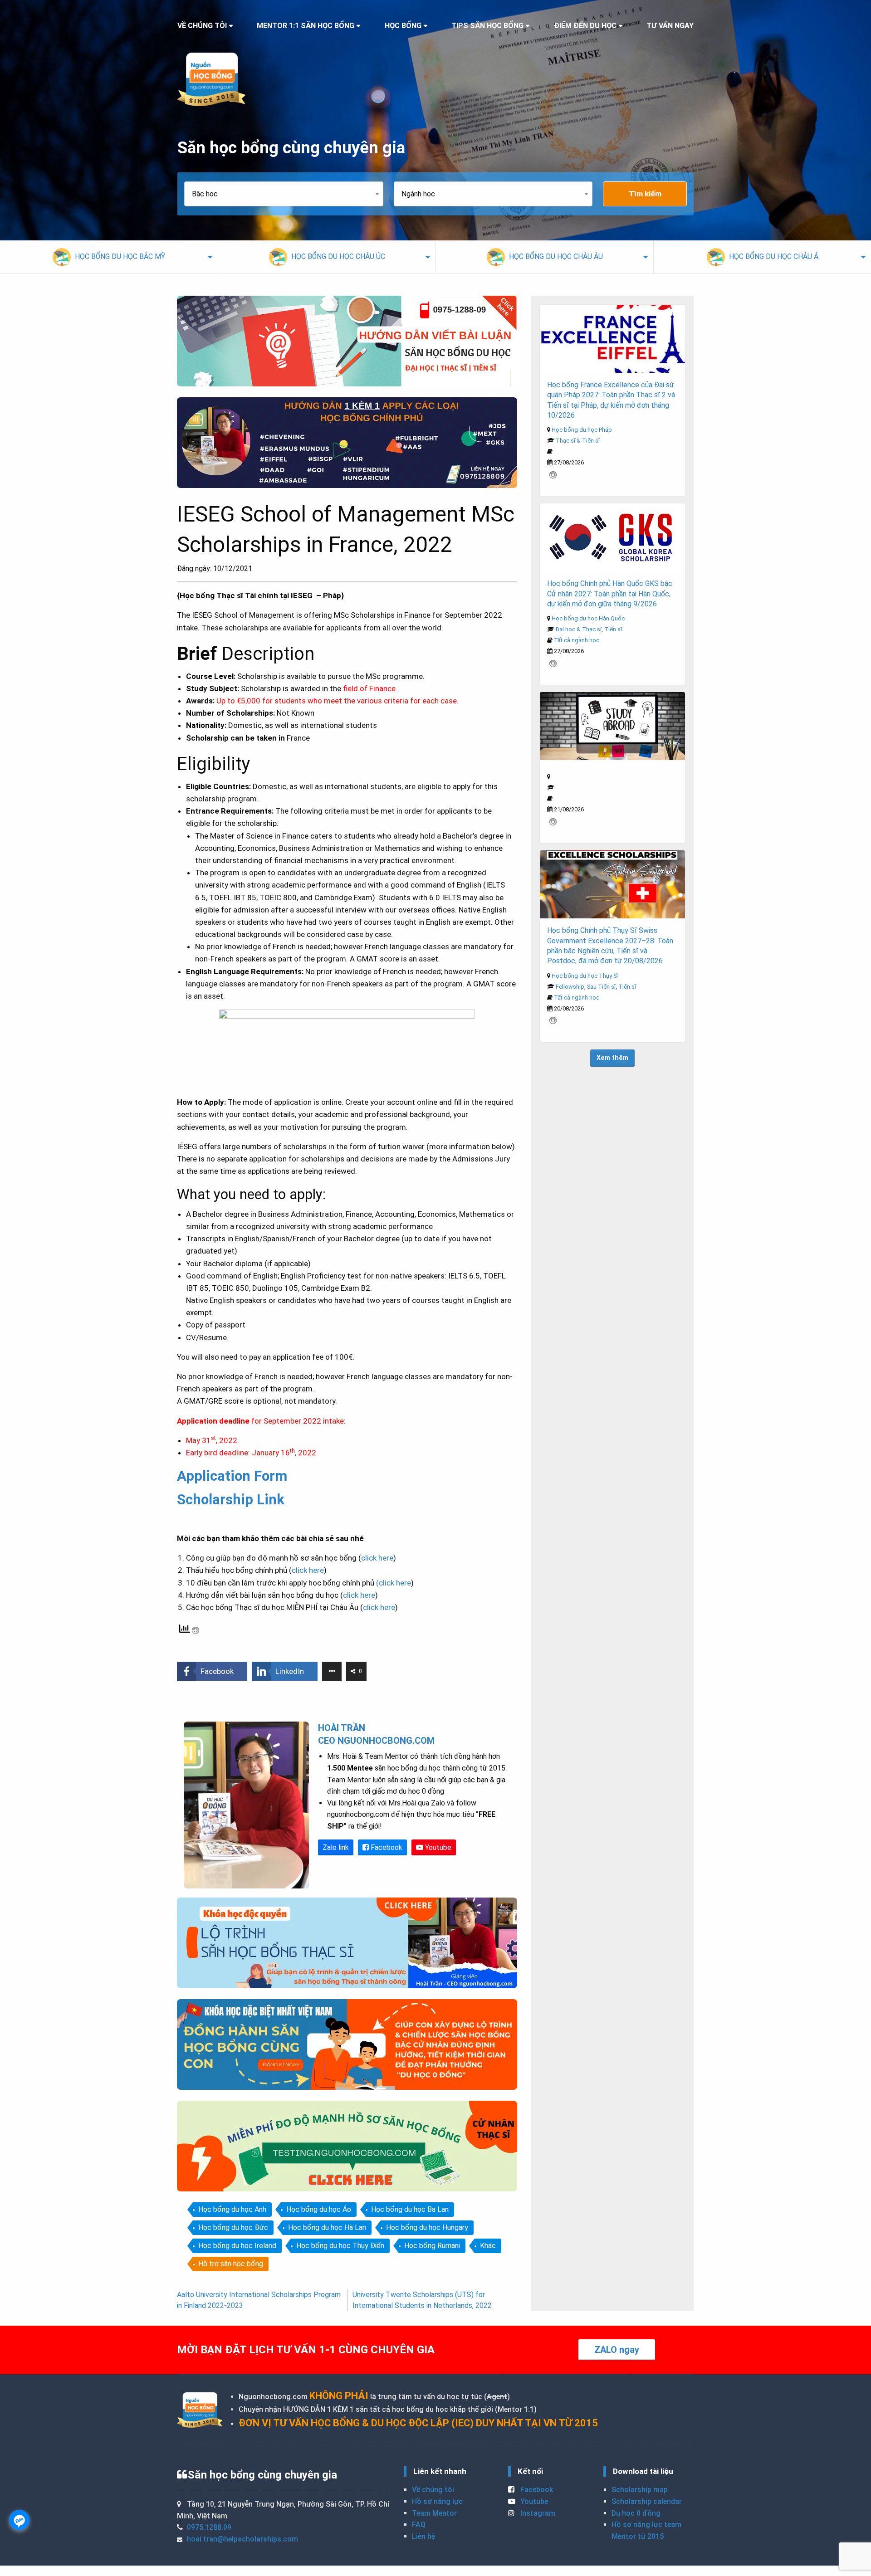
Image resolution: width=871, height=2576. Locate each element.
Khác (488, 2246)
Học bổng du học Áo (319, 2209)
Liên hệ (423, 2536)
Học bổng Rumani (432, 2246)
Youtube (437, 1847)
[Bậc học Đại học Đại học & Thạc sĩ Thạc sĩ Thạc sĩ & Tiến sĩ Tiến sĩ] (289, 194)
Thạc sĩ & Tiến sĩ (578, 441)
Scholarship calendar (647, 2501)
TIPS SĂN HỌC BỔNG (487, 26)
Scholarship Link (231, 1500)
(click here (394, 1583)
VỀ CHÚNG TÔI (202, 26)
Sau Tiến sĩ (601, 987)
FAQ (419, 2525)
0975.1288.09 (209, 2527)
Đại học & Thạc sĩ (579, 629)
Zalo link (336, 1847)
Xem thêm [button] (612, 1058)
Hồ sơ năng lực (437, 2501)
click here (377, 1558)
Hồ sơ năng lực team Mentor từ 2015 (646, 2530)
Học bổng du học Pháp (582, 430)
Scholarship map (640, 2490)
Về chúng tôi (433, 2490)
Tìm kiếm (645, 194)
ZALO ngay (617, 2350)
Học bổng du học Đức (233, 2227)
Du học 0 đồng (636, 2513)
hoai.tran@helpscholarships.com (242, 2539)
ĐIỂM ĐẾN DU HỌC (585, 26)
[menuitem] (109, 257)
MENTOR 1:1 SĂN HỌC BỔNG (306, 26)
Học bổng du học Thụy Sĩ (585, 976)
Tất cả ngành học (577, 640)
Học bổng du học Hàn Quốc (588, 618)
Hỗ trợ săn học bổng (231, 2264)
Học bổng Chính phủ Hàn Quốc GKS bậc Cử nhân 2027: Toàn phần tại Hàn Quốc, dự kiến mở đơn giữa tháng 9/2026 (610, 594)
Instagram (537, 2513)
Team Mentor (434, 2513)
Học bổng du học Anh (232, 2209)
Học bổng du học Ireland (237, 2246)
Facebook (386, 1847)
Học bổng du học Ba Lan (410, 2209)
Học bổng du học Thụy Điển (340, 2246)
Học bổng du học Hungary (427, 2227)
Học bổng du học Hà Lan (327, 2227)
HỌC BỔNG (403, 26)
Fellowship (570, 987)
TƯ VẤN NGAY (670, 26)
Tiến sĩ (613, 629)
